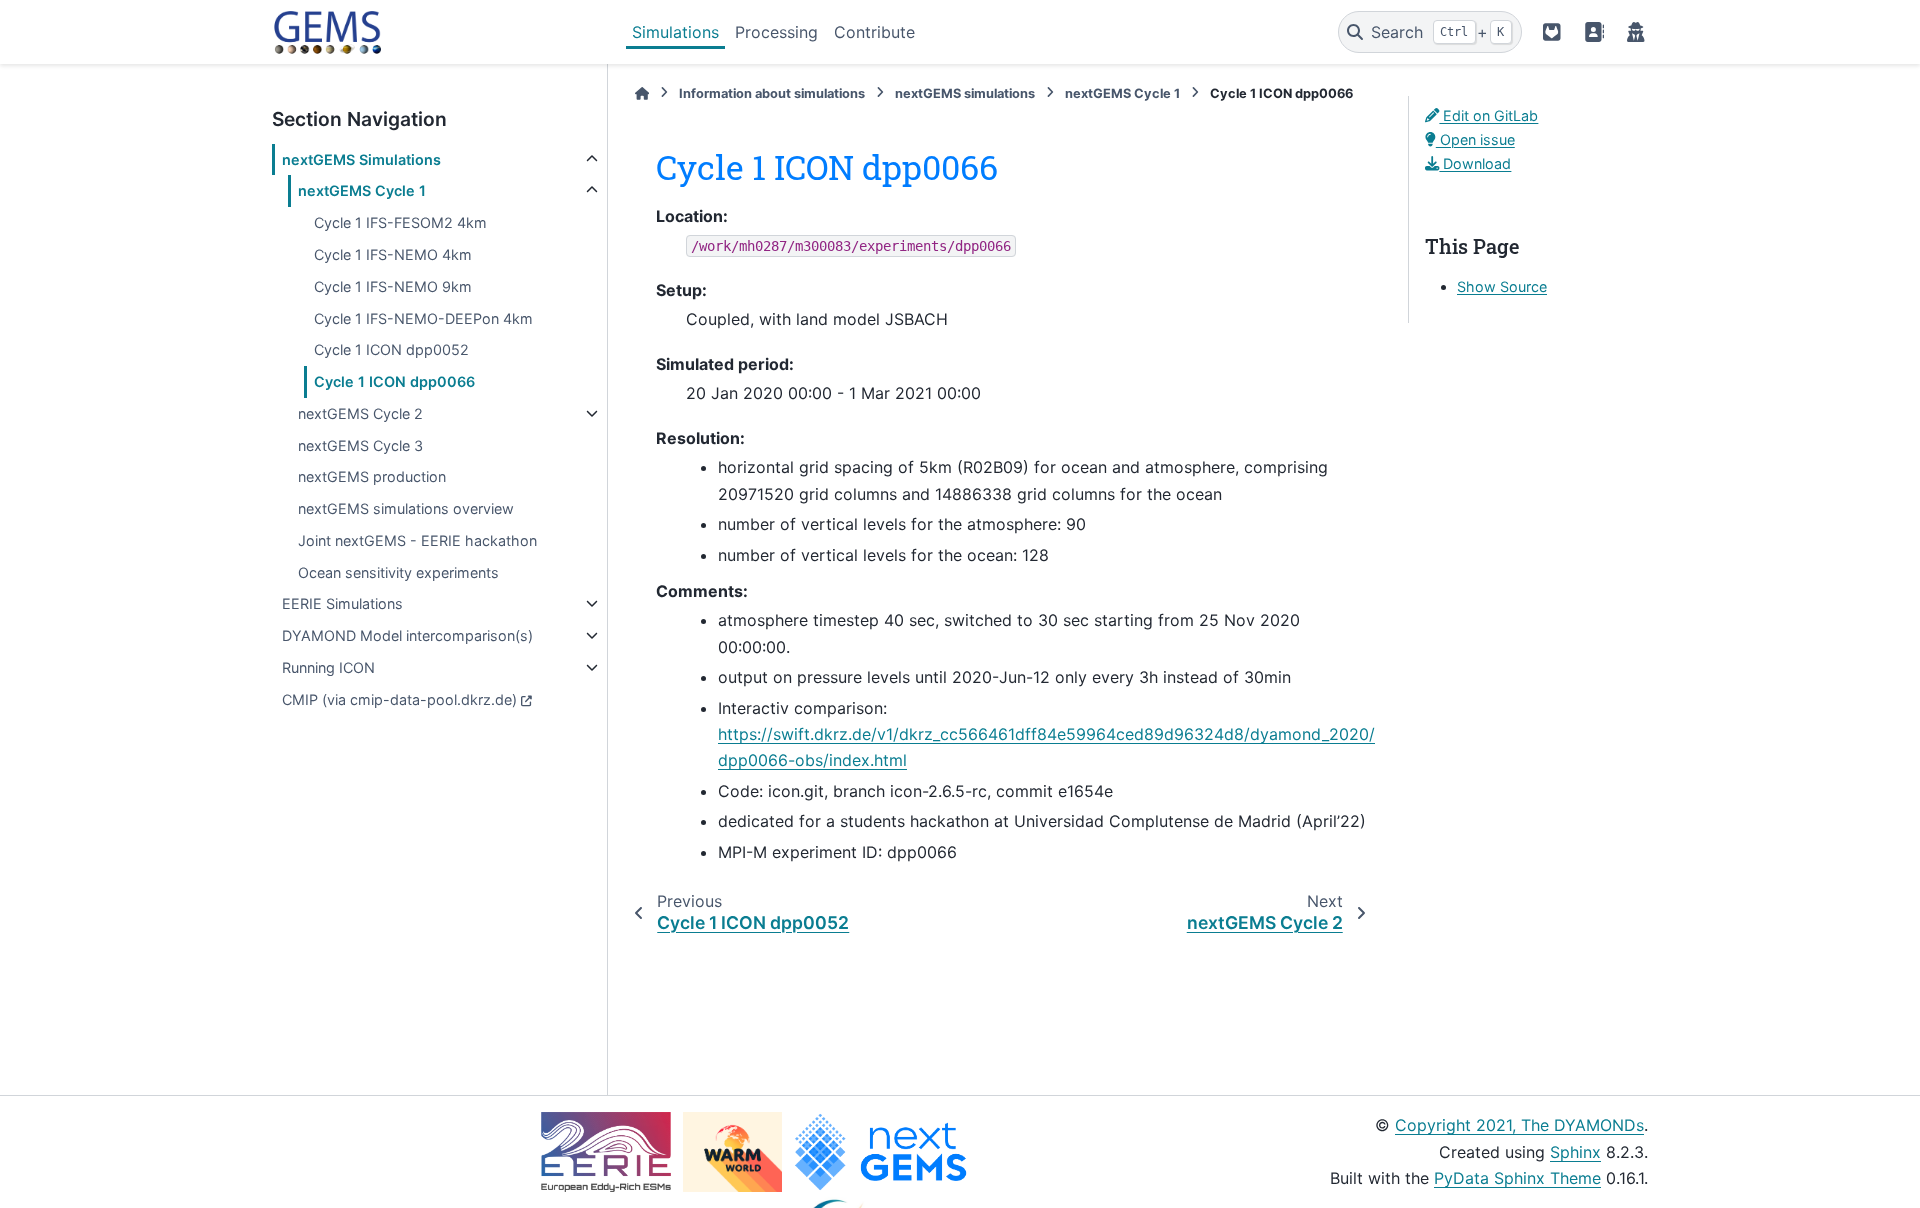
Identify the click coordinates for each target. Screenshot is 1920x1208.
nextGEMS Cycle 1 (362, 190)
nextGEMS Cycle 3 (360, 445)
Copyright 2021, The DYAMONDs (1519, 1125)
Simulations (675, 32)
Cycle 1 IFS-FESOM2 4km (400, 222)
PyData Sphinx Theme (1517, 1178)
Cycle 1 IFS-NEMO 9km (393, 286)
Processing (776, 32)
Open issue (1475, 139)
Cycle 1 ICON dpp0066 (394, 381)
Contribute (874, 32)
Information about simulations (772, 93)
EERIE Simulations (342, 603)
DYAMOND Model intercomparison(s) (407, 635)
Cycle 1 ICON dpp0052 (391, 349)
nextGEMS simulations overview (406, 508)
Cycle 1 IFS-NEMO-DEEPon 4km (423, 318)
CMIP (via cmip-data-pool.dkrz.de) (399, 699)
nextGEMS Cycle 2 (360, 413)
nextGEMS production (372, 476)
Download (1475, 163)
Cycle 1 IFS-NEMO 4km (393, 254)
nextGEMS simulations (965, 93)
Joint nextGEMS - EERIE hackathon (417, 540)
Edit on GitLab (1488, 115)
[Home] (642, 93)
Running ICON (328, 667)
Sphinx (1575, 1152)
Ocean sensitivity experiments (398, 572)
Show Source (1502, 286)
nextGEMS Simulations (361, 159)
